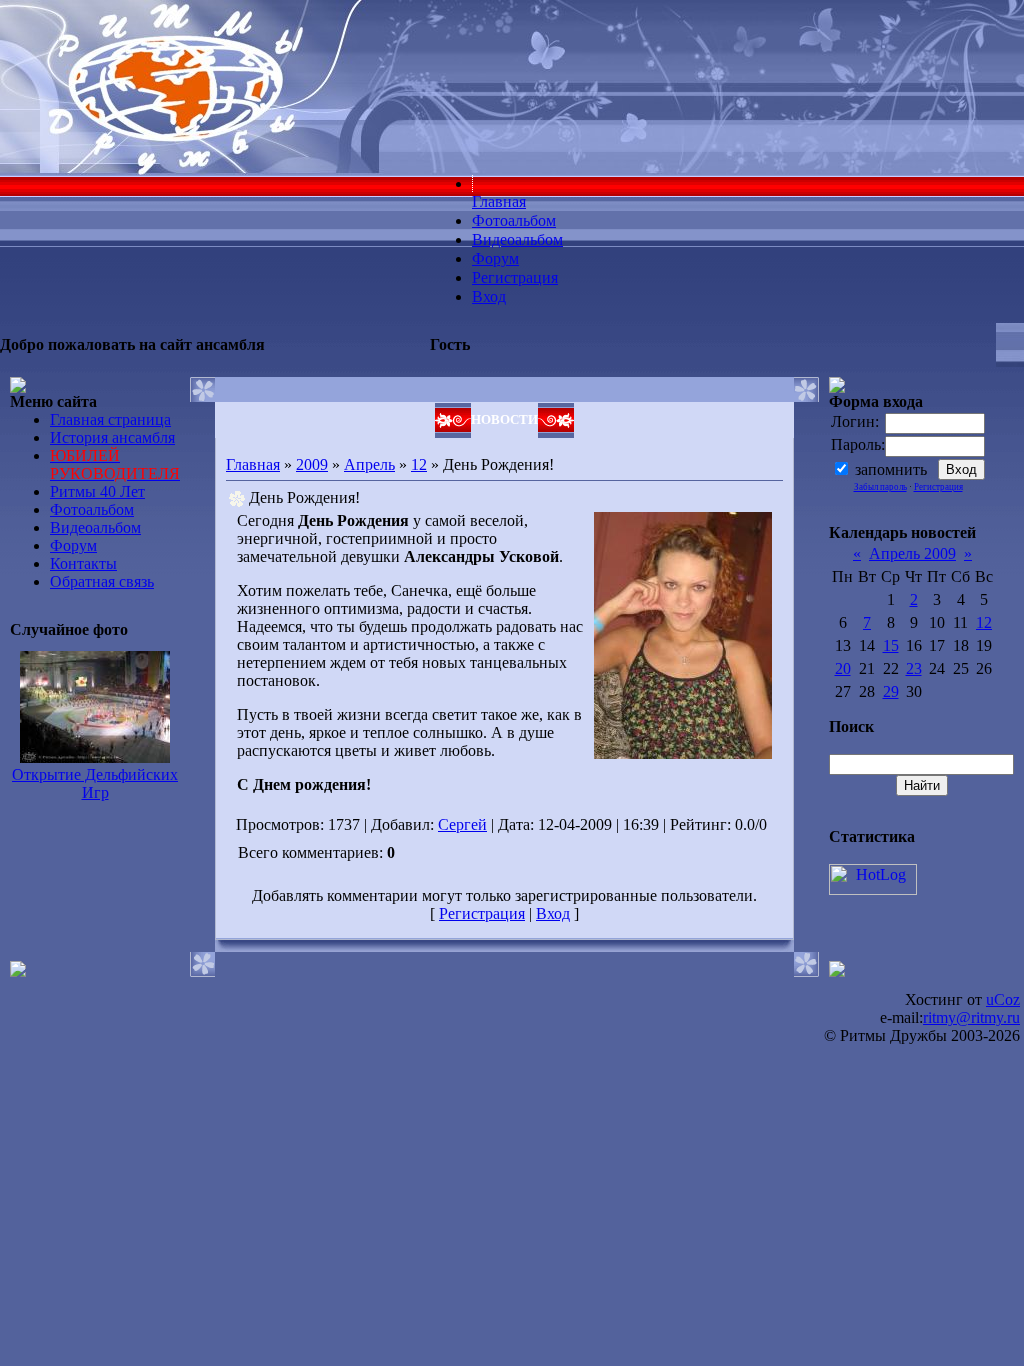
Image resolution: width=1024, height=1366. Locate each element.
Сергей (462, 824)
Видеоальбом (95, 527)
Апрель (369, 464)
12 (419, 464)
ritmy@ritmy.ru (971, 1017)
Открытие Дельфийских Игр (95, 783)
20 (843, 668)
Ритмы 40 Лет (97, 491)
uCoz (1003, 999)
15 (891, 645)
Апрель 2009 (912, 553)
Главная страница (110, 419)
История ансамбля (112, 437)
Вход (553, 913)
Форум (73, 545)
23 (914, 668)
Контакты (83, 563)
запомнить (891, 469)
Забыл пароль (880, 487)
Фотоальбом (92, 509)
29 (891, 691)
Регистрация (482, 913)
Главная (253, 464)
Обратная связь (102, 581)
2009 (312, 464)
